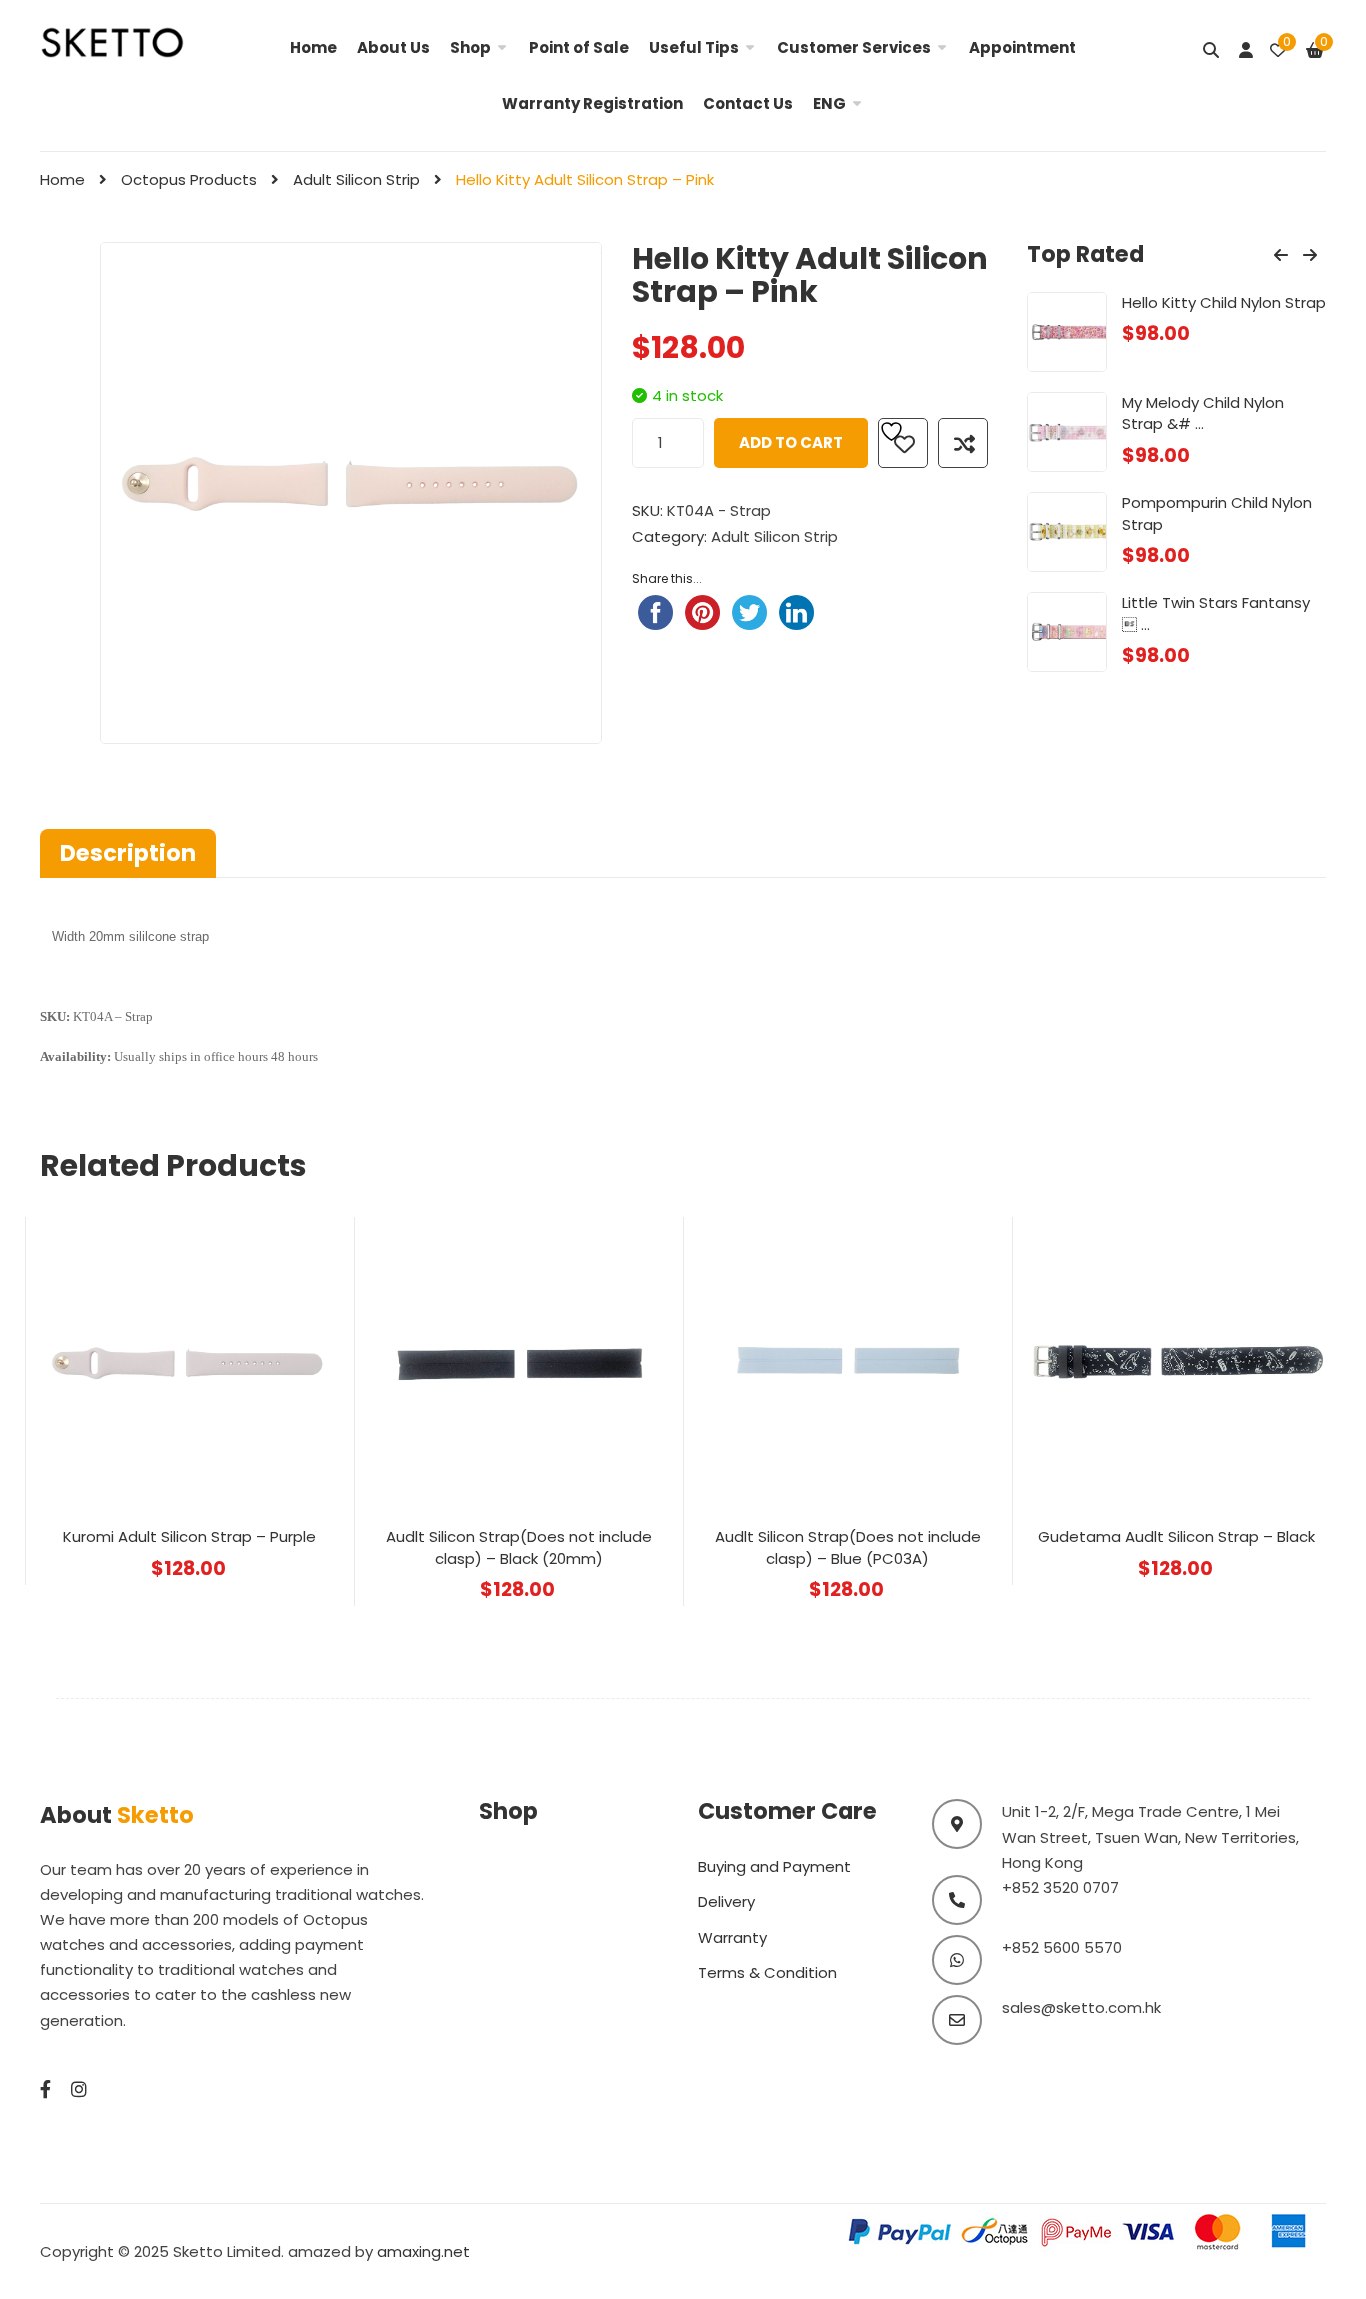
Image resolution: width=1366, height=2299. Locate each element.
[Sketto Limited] (134, 40)
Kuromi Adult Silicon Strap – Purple (189, 1536)
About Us (393, 47)
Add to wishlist (903, 443)
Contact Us (748, 103)
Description (128, 853)
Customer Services (854, 47)
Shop (470, 47)
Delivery (726, 1901)
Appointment (1022, 47)
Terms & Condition (767, 1972)
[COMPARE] (963, 443)
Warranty (732, 1937)
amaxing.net (423, 2251)
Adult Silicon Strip (356, 179)
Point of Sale (579, 47)
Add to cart (791, 442)
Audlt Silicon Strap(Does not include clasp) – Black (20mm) (519, 1547)
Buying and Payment (774, 1866)
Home (313, 47)
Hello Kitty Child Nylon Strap (1224, 302)
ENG (829, 103)
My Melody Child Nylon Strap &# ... (1203, 413)
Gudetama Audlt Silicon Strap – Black (1176, 1536)
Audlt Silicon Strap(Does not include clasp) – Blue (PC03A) (848, 1547)
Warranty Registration (592, 103)
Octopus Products (189, 179)
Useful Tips (694, 47)
